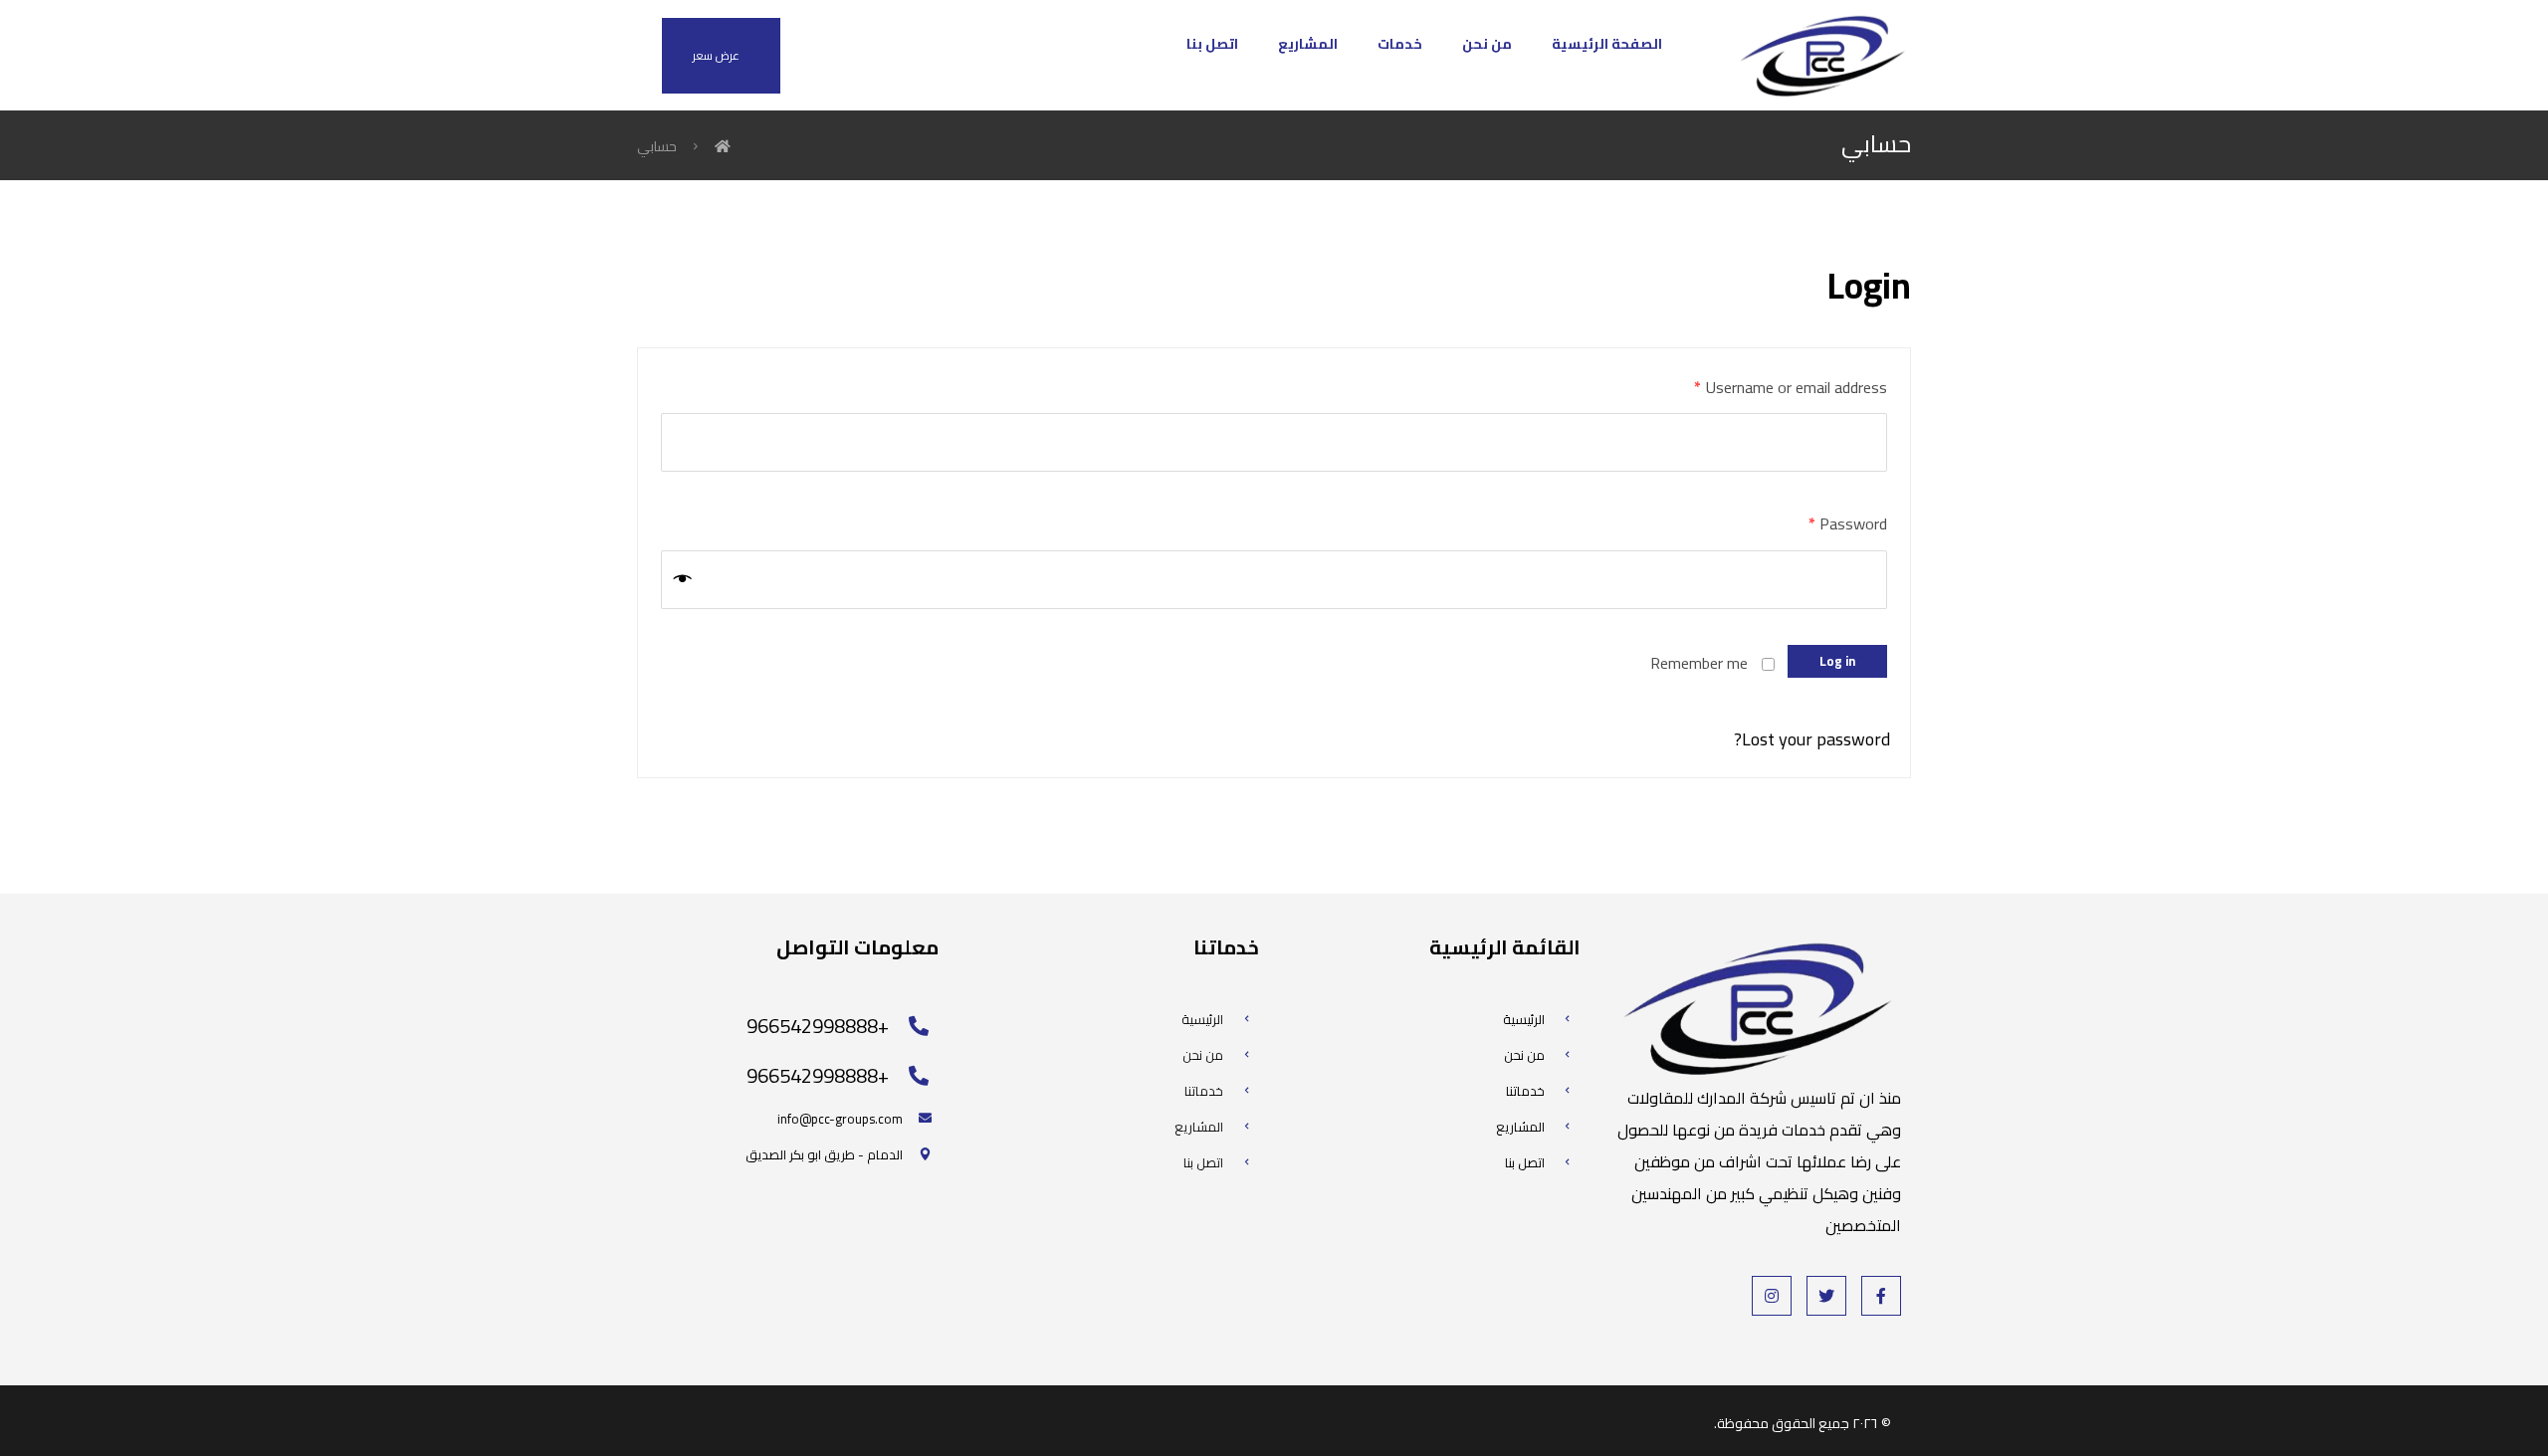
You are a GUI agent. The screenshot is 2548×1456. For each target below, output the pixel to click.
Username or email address (1791, 387)
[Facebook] (1881, 1296)
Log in (1837, 661)
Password (1848, 523)
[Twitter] (1826, 1296)
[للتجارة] (1821, 55)
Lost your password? (1812, 739)
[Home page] (723, 146)
